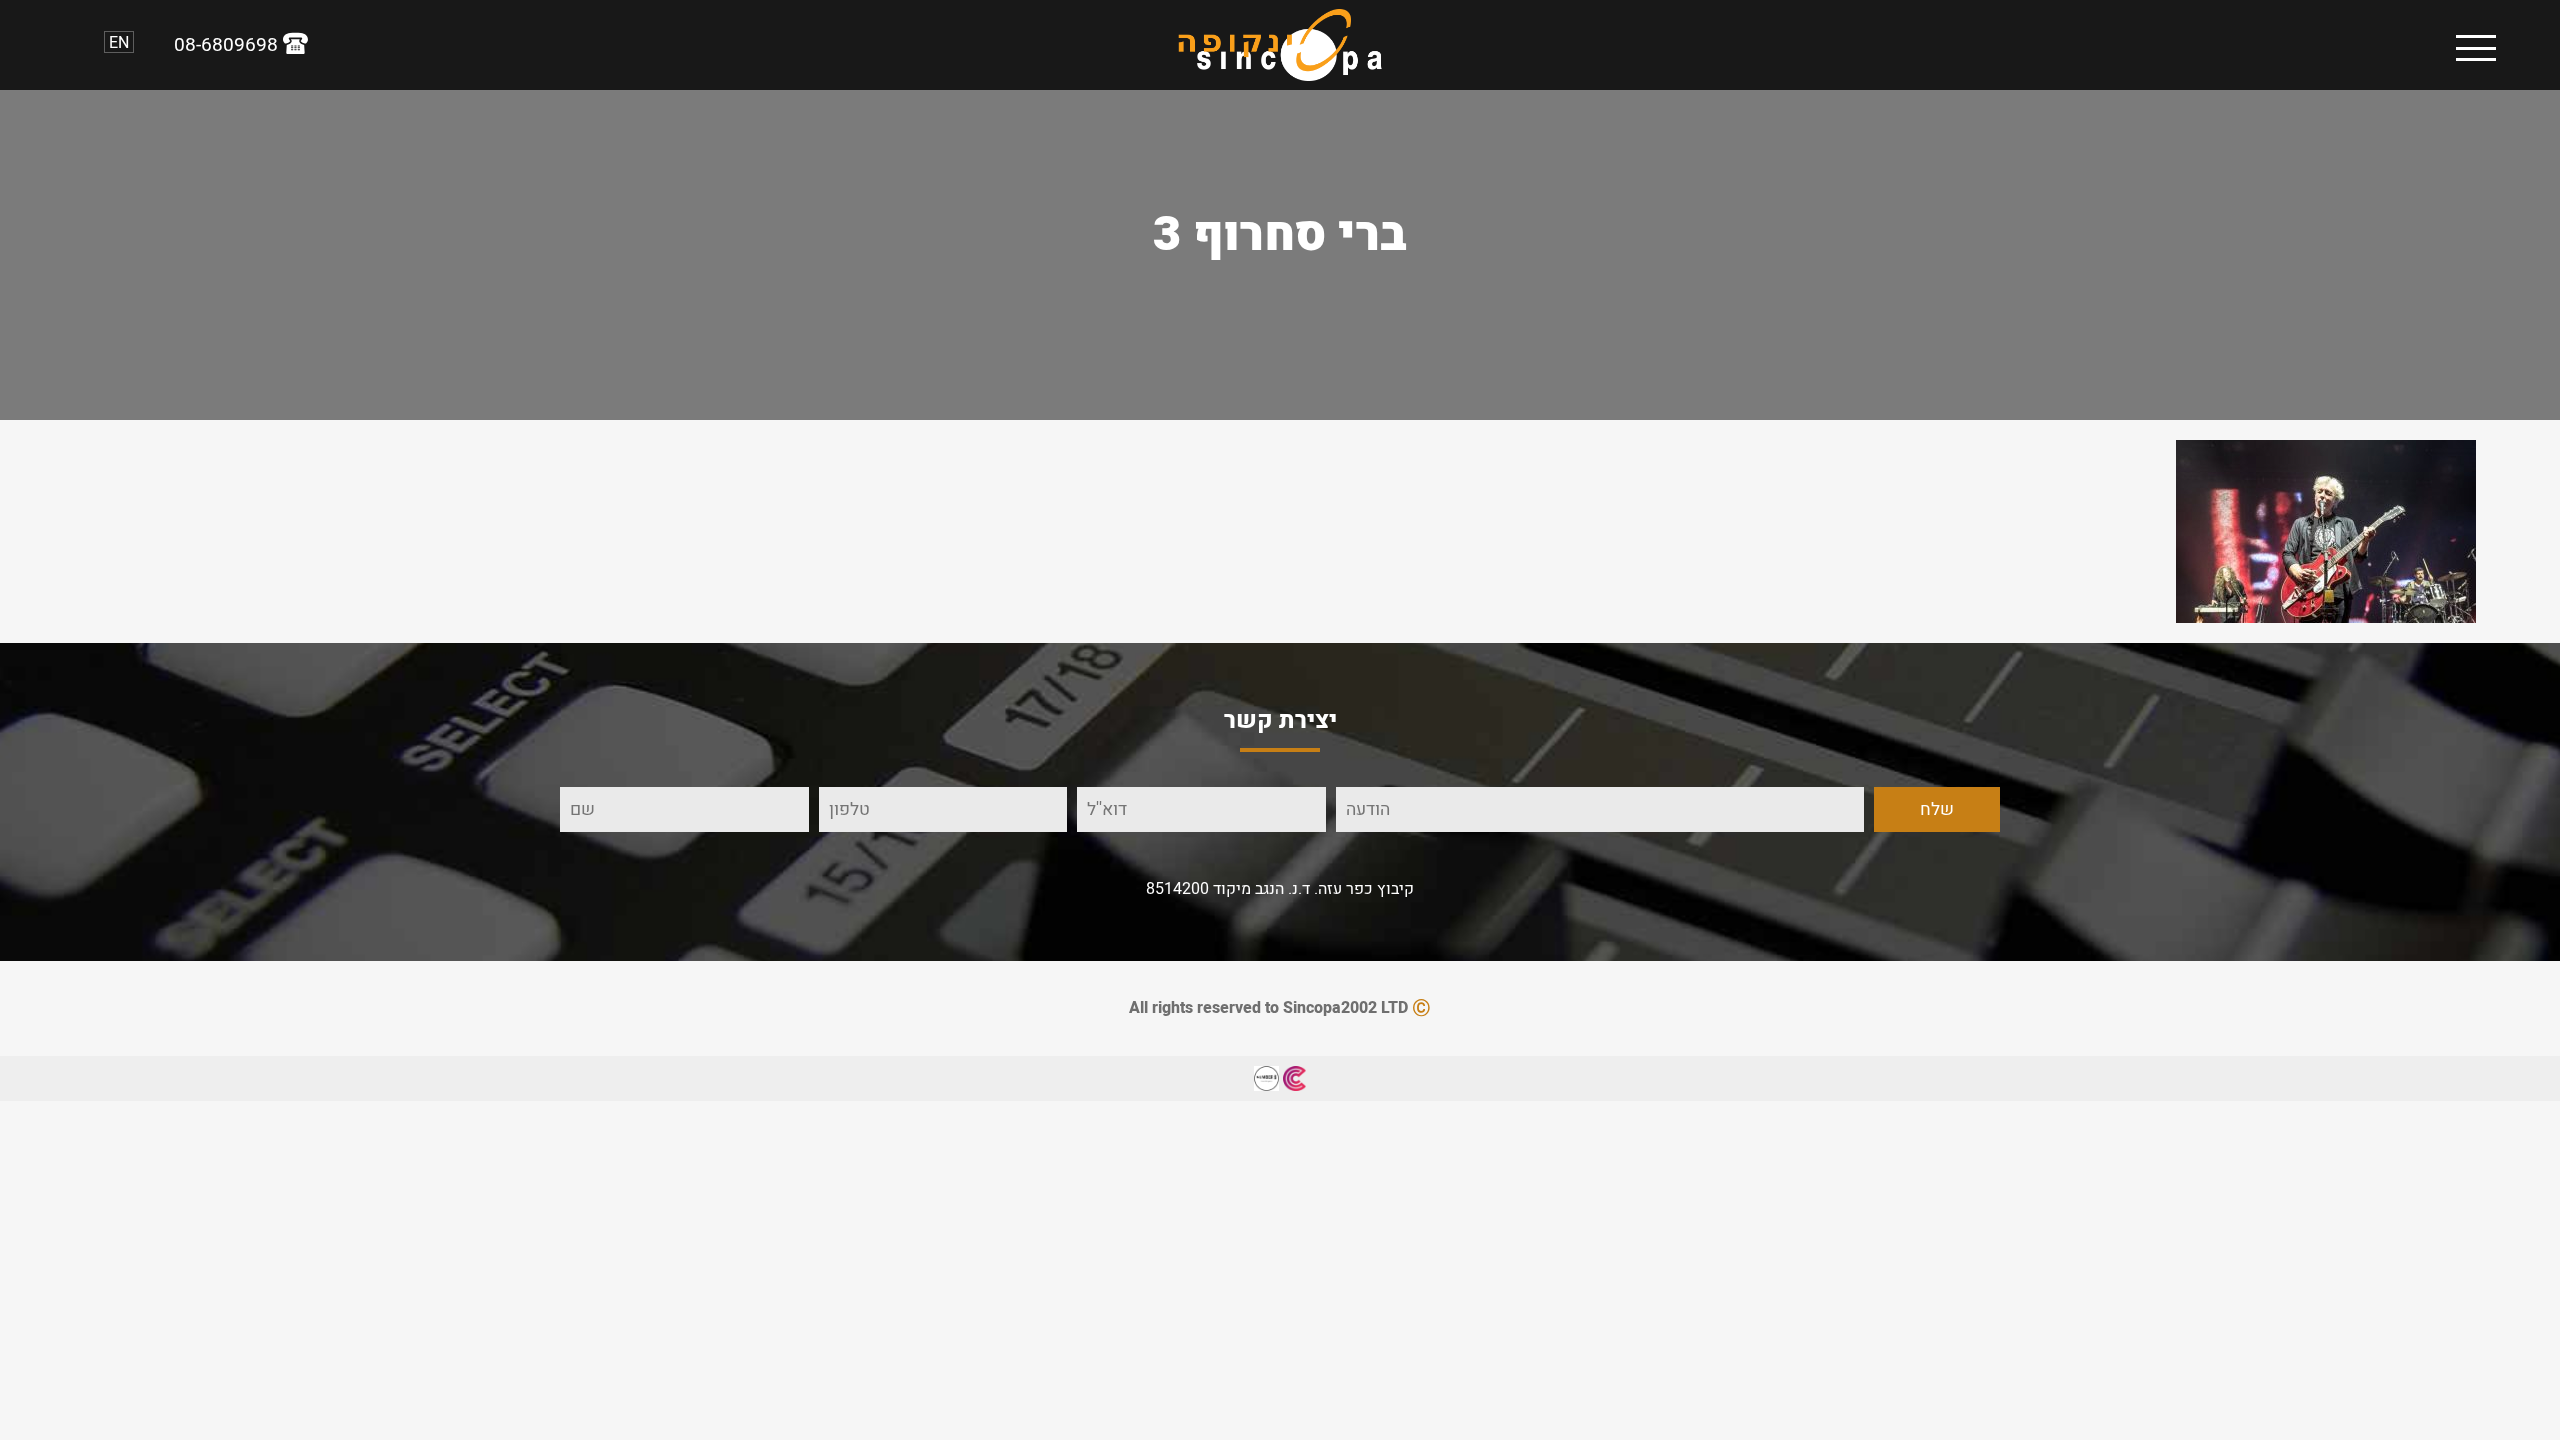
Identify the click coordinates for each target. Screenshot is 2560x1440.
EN (119, 42)
